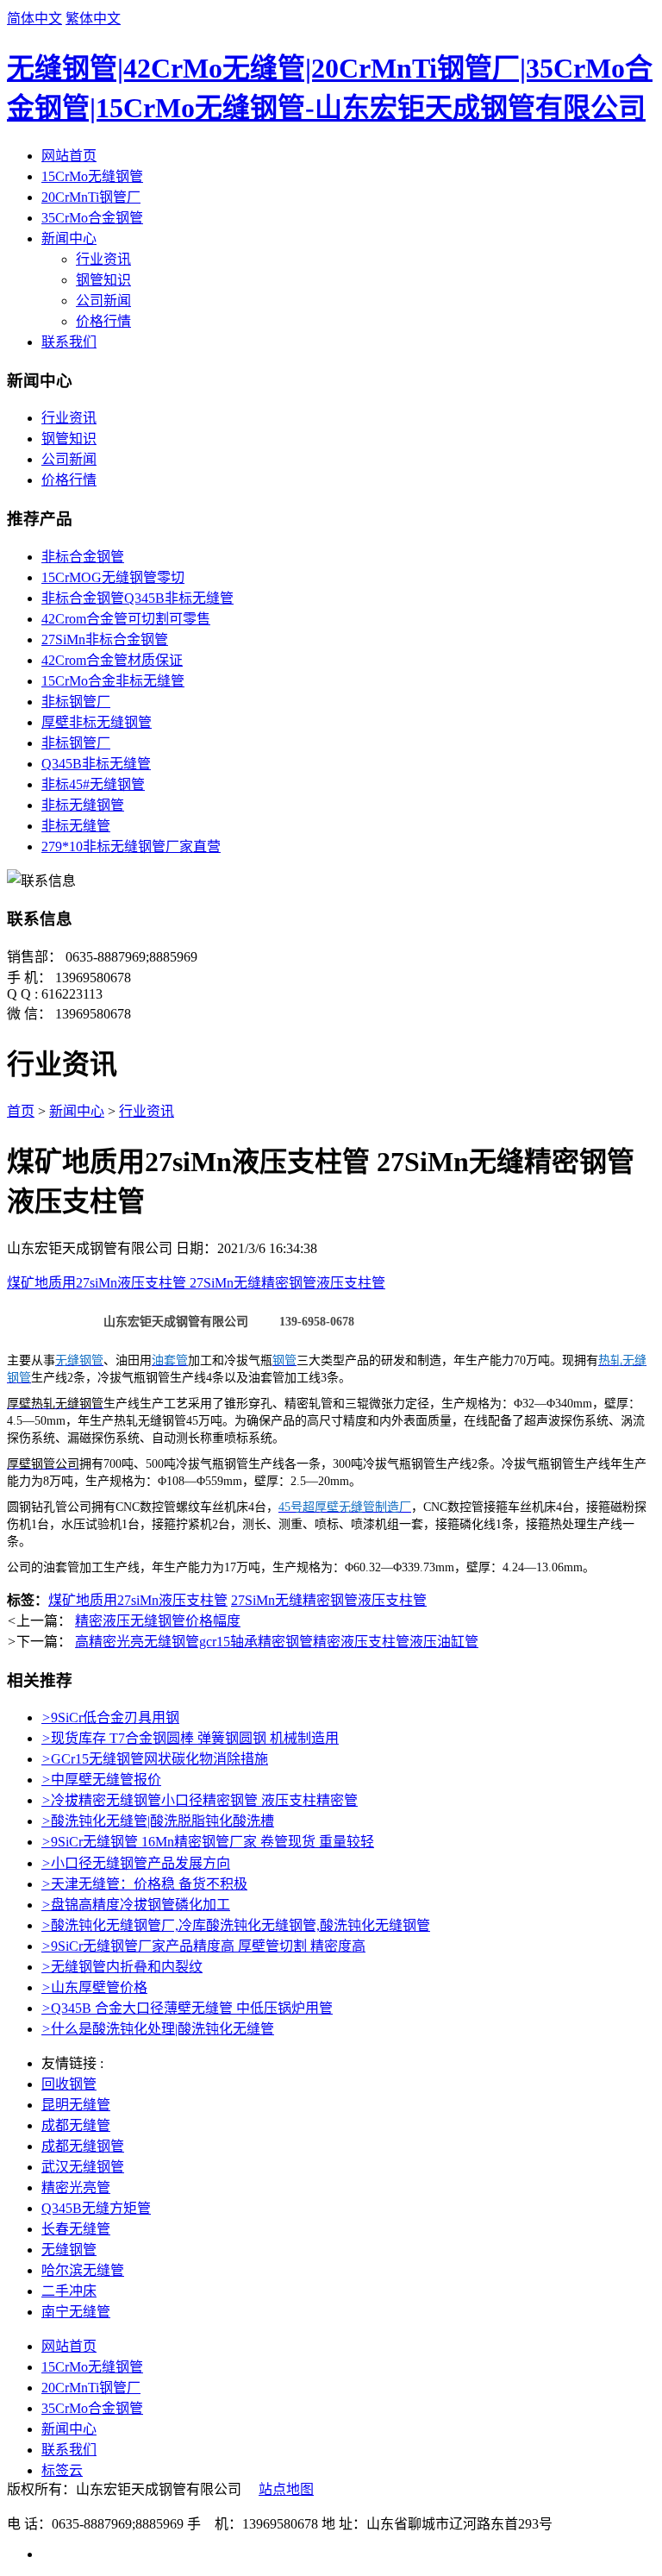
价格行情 (103, 321)
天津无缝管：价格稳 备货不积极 (144, 1884)
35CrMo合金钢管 (92, 218)
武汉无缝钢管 (83, 2167)
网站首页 (69, 156)
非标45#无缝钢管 (93, 784)
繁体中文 (93, 19)
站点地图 (286, 2489)
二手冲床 (69, 2291)
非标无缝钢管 (83, 805)
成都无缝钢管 (83, 2146)
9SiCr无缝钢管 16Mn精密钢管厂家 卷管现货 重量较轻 (208, 1842)
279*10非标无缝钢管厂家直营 (131, 846)
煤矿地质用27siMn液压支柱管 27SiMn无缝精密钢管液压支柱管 (196, 1283)
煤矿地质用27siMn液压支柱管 (138, 1600)
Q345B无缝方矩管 (96, 2208)
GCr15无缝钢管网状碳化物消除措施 (155, 1759)
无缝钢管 (69, 2250)
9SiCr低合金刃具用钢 (110, 1717)
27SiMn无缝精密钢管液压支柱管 (329, 1600)
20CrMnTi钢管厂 (91, 197)
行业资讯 (103, 259)
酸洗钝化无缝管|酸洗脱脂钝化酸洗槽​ (158, 1821)
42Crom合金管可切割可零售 (126, 619)
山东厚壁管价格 (94, 1987)
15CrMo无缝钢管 (92, 176)
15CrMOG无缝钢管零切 (113, 577)
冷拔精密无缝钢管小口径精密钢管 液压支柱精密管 (200, 1800)
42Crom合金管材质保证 (112, 660)
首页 (21, 1111)
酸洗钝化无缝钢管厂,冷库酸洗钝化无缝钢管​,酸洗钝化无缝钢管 (236, 1925)
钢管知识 (103, 280)
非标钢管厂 (76, 702)
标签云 (62, 2470)
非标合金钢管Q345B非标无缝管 (137, 598)
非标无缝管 (76, 826)
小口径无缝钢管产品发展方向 (136, 1863)
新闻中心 (69, 238)
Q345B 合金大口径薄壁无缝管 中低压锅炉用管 (187, 2008)
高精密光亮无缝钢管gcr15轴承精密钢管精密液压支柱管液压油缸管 (277, 1642)
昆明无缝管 (76, 2105)
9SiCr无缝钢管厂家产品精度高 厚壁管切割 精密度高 (203, 1946)
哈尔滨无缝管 (83, 2270)
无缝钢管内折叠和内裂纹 (122, 1967)
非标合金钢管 (83, 557)
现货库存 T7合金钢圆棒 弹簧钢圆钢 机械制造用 (190, 1738)
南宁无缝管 (76, 2312)
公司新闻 (103, 301)
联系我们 (69, 342)
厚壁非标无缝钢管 (97, 722)
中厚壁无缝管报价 (101, 1780)
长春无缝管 (76, 2229)
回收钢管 (69, 2084)
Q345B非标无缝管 (96, 764)
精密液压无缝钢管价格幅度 (158, 1621)
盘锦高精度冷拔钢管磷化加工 (136, 1905)
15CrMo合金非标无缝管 (113, 681)
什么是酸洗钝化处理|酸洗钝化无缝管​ (158, 2029)
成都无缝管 (76, 2125)
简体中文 (34, 19)
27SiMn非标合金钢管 (105, 639)
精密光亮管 (76, 2187)
